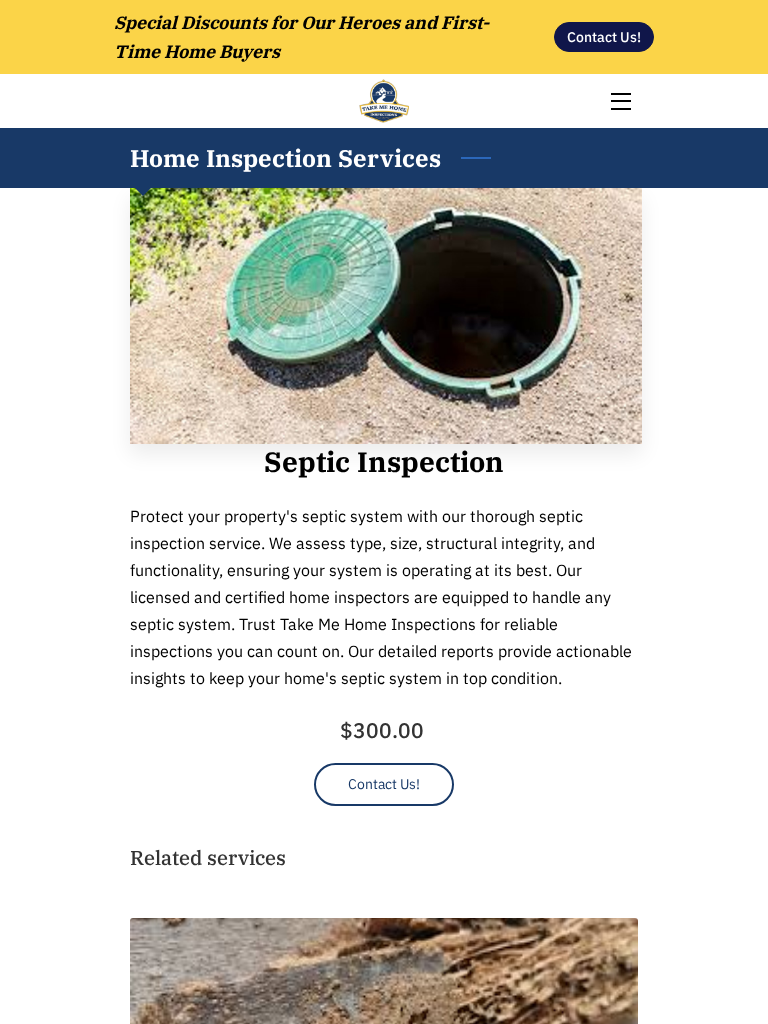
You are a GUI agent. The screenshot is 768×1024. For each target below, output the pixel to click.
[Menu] (619, 101)
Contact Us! (384, 783)
